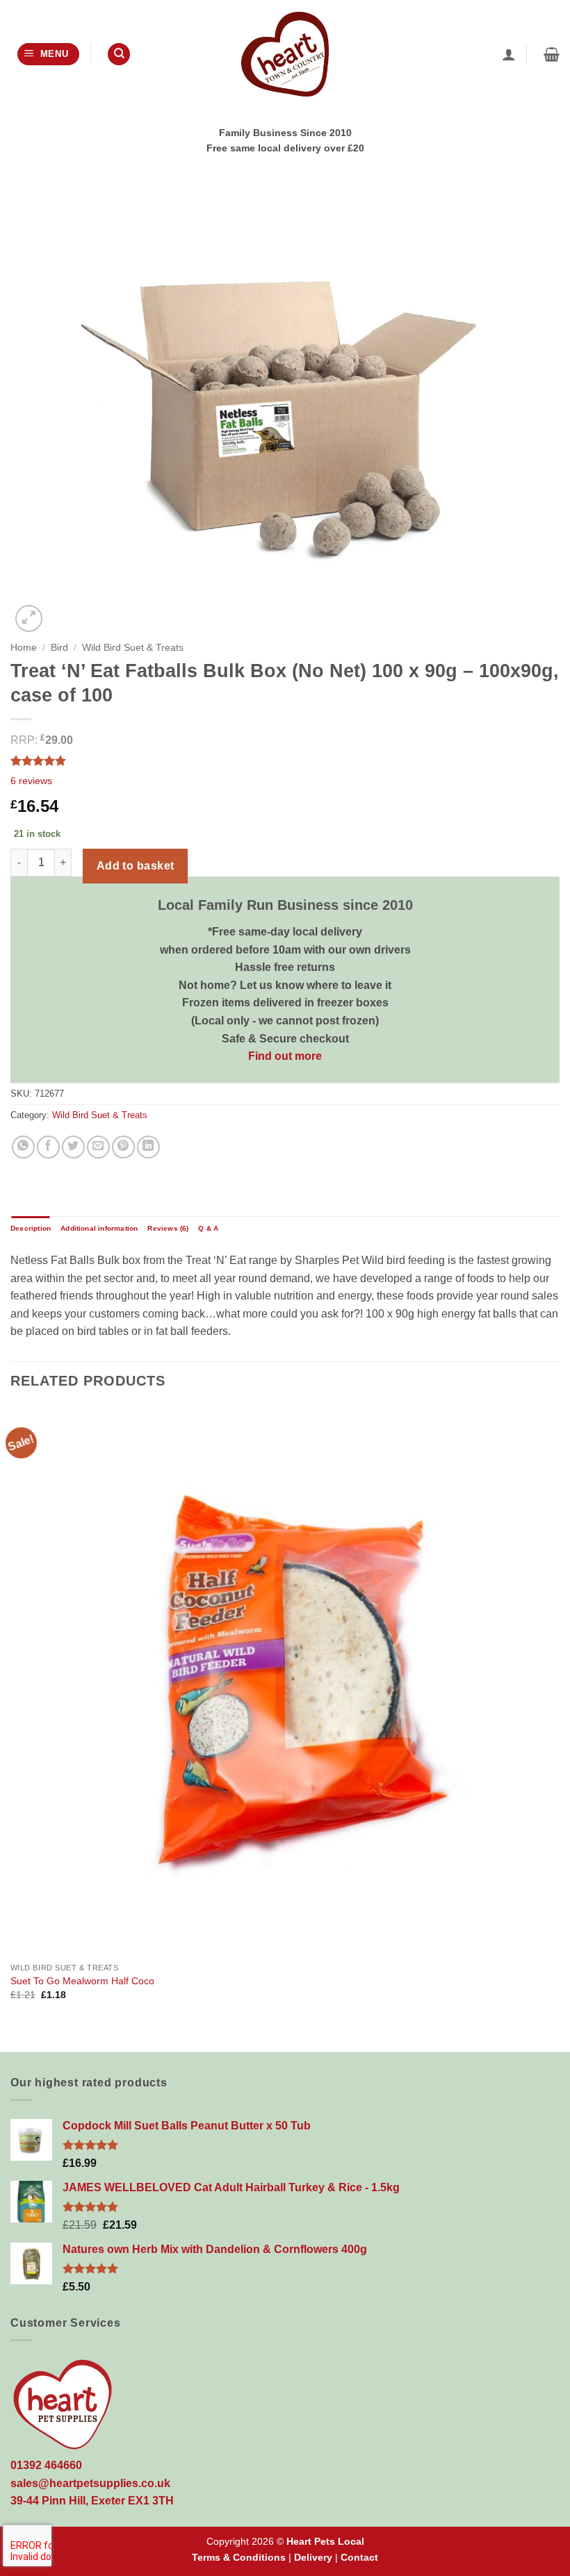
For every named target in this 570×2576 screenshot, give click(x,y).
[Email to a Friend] (98, 1147)
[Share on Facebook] (48, 1147)
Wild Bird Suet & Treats (133, 648)
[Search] (119, 55)
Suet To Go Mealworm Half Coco (82, 1981)
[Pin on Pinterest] (123, 1147)
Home (24, 648)
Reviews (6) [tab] (168, 1228)
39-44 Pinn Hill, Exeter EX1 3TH (92, 2501)
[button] (48, 55)
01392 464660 (46, 2465)
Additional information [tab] (99, 1228)
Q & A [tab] (208, 1228)
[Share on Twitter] (73, 1147)
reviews (31, 781)
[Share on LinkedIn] (148, 1147)
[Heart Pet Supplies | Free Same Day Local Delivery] (285, 54)
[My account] (509, 54)
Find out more (285, 1056)
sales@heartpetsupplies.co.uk (90, 2483)
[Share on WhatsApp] (23, 1147)
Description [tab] (31, 1228)
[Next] (559, 1728)
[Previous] (11, 1728)
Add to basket (136, 866)
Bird (59, 648)
